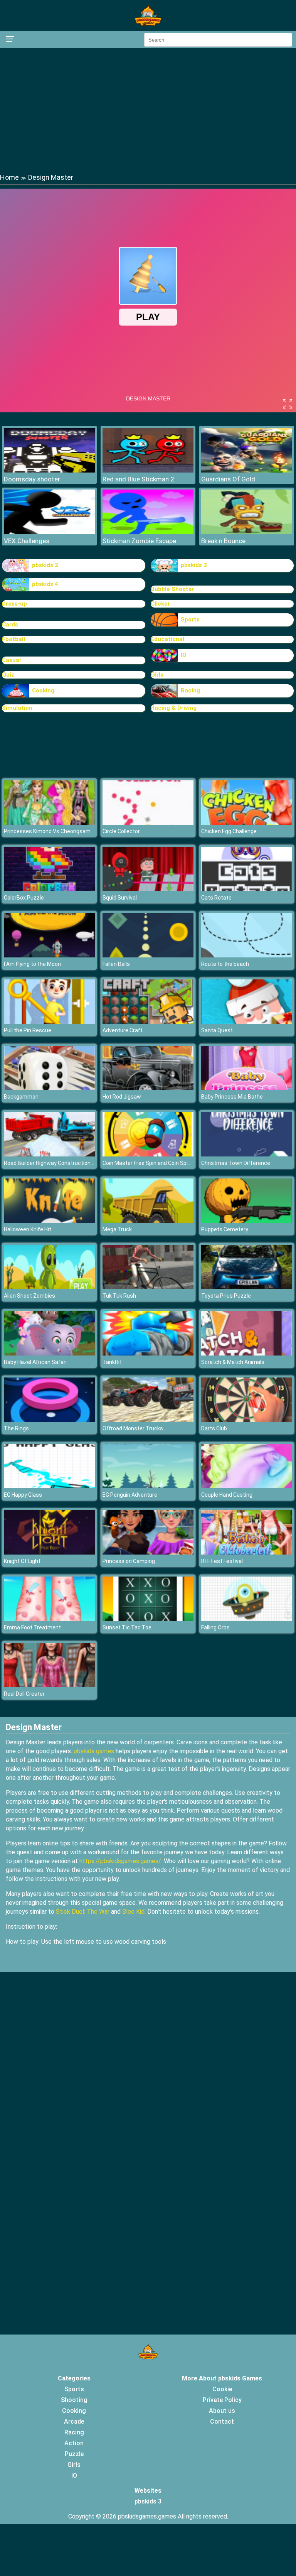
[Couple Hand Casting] (247, 1486)
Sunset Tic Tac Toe (127, 1627)
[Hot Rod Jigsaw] (148, 1088)
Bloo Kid (133, 1912)
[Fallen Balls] (148, 955)
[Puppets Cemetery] (247, 1221)
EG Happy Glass (23, 1495)
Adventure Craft (123, 1030)
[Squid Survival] (148, 889)
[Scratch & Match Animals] (247, 1353)
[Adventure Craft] (148, 1022)
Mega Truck (117, 1229)
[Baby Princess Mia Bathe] (247, 1088)
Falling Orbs (215, 1627)
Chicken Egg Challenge (229, 831)
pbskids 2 (45, 565)
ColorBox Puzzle (24, 898)
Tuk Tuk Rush (119, 1296)
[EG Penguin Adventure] (148, 1486)
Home (9, 177)
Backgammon (21, 1097)
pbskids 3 (194, 565)
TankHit (112, 1362)
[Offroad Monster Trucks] (148, 1420)
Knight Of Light (22, 1561)
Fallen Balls (116, 964)
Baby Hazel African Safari (35, 1362)
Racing (190, 690)
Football (13, 639)
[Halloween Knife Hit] (49, 1221)
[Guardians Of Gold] (247, 470)
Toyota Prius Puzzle (226, 1296)
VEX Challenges (27, 541)
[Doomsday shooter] (49, 470)
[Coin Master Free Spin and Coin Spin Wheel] (148, 1154)
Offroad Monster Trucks (133, 1428)
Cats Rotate (216, 898)
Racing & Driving (174, 708)
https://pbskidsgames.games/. (121, 1861)
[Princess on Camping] (148, 1552)
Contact (222, 2422)
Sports (190, 620)
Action (74, 2443)
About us (222, 2411)
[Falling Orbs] (247, 1619)
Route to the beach (225, 964)
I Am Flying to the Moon (32, 964)
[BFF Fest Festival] (247, 1552)
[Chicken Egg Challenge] (247, 823)
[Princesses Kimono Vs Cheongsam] (49, 823)
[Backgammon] (49, 1088)
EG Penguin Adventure (130, 1495)
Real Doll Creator (24, 1694)
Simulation (17, 708)
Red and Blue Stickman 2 (138, 479)
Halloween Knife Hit (28, 1229)
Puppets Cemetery (225, 1229)
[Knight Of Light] (49, 1552)
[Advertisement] (148, 110)
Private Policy (222, 2400)
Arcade (74, 2422)
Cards (10, 625)
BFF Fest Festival (222, 1561)
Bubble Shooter (172, 589)
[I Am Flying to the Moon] (49, 955)
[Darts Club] (247, 1420)
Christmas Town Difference (236, 1163)
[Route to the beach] (247, 955)
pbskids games (94, 1751)
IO (184, 655)
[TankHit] (148, 1353)
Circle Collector (121, 831)
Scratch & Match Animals (233, 1362)
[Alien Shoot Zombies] (49, 1287)
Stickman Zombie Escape (139, 541)
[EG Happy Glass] (49, 1486)
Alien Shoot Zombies (29, 1296)
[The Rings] (49, 1420)
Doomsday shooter (32, 479)
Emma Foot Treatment (32, 1627)
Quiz (8, 675)
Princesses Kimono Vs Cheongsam (47, 831)
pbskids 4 (45, 584)
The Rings (16, 1428)
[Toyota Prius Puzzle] (247, 1287)
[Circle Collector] (148, 823)
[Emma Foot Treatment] (49, 1619)
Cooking (43, 690)
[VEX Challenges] (49, 532)
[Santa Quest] (247, 1022)
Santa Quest (217, 1030)
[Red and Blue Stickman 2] (148, 470)
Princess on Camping (129, 1561)
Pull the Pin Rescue (28, 1030)
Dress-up (14, 604)
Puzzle (74, 2454)
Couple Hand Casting (227, 1495)
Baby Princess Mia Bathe (232, 1097)
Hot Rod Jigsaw (122, 1097)
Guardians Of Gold (228, 479)
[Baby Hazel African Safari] (49, 1353)
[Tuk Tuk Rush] (148, 1287)
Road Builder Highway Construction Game (55, 1163)
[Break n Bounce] (247, 532)
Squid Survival (120, 898)
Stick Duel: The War (83, 1912)
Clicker (160, 604)
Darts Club (214, 1428)
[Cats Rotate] (247, 889)
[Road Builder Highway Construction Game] (49, 1154)
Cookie (222, 2389)
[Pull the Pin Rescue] (49, 1022)
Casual (11, 660)
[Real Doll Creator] (49, 1685)
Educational (167, 639)
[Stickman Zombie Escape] (148, 532)
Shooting (74, 2400)
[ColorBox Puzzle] (49, 889)
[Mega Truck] (148, 1221)
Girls (157, 675)
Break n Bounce (223, 541)
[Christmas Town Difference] (247, 1154)
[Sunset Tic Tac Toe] (148, 1619)
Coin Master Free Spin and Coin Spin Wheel (155, 1163)
